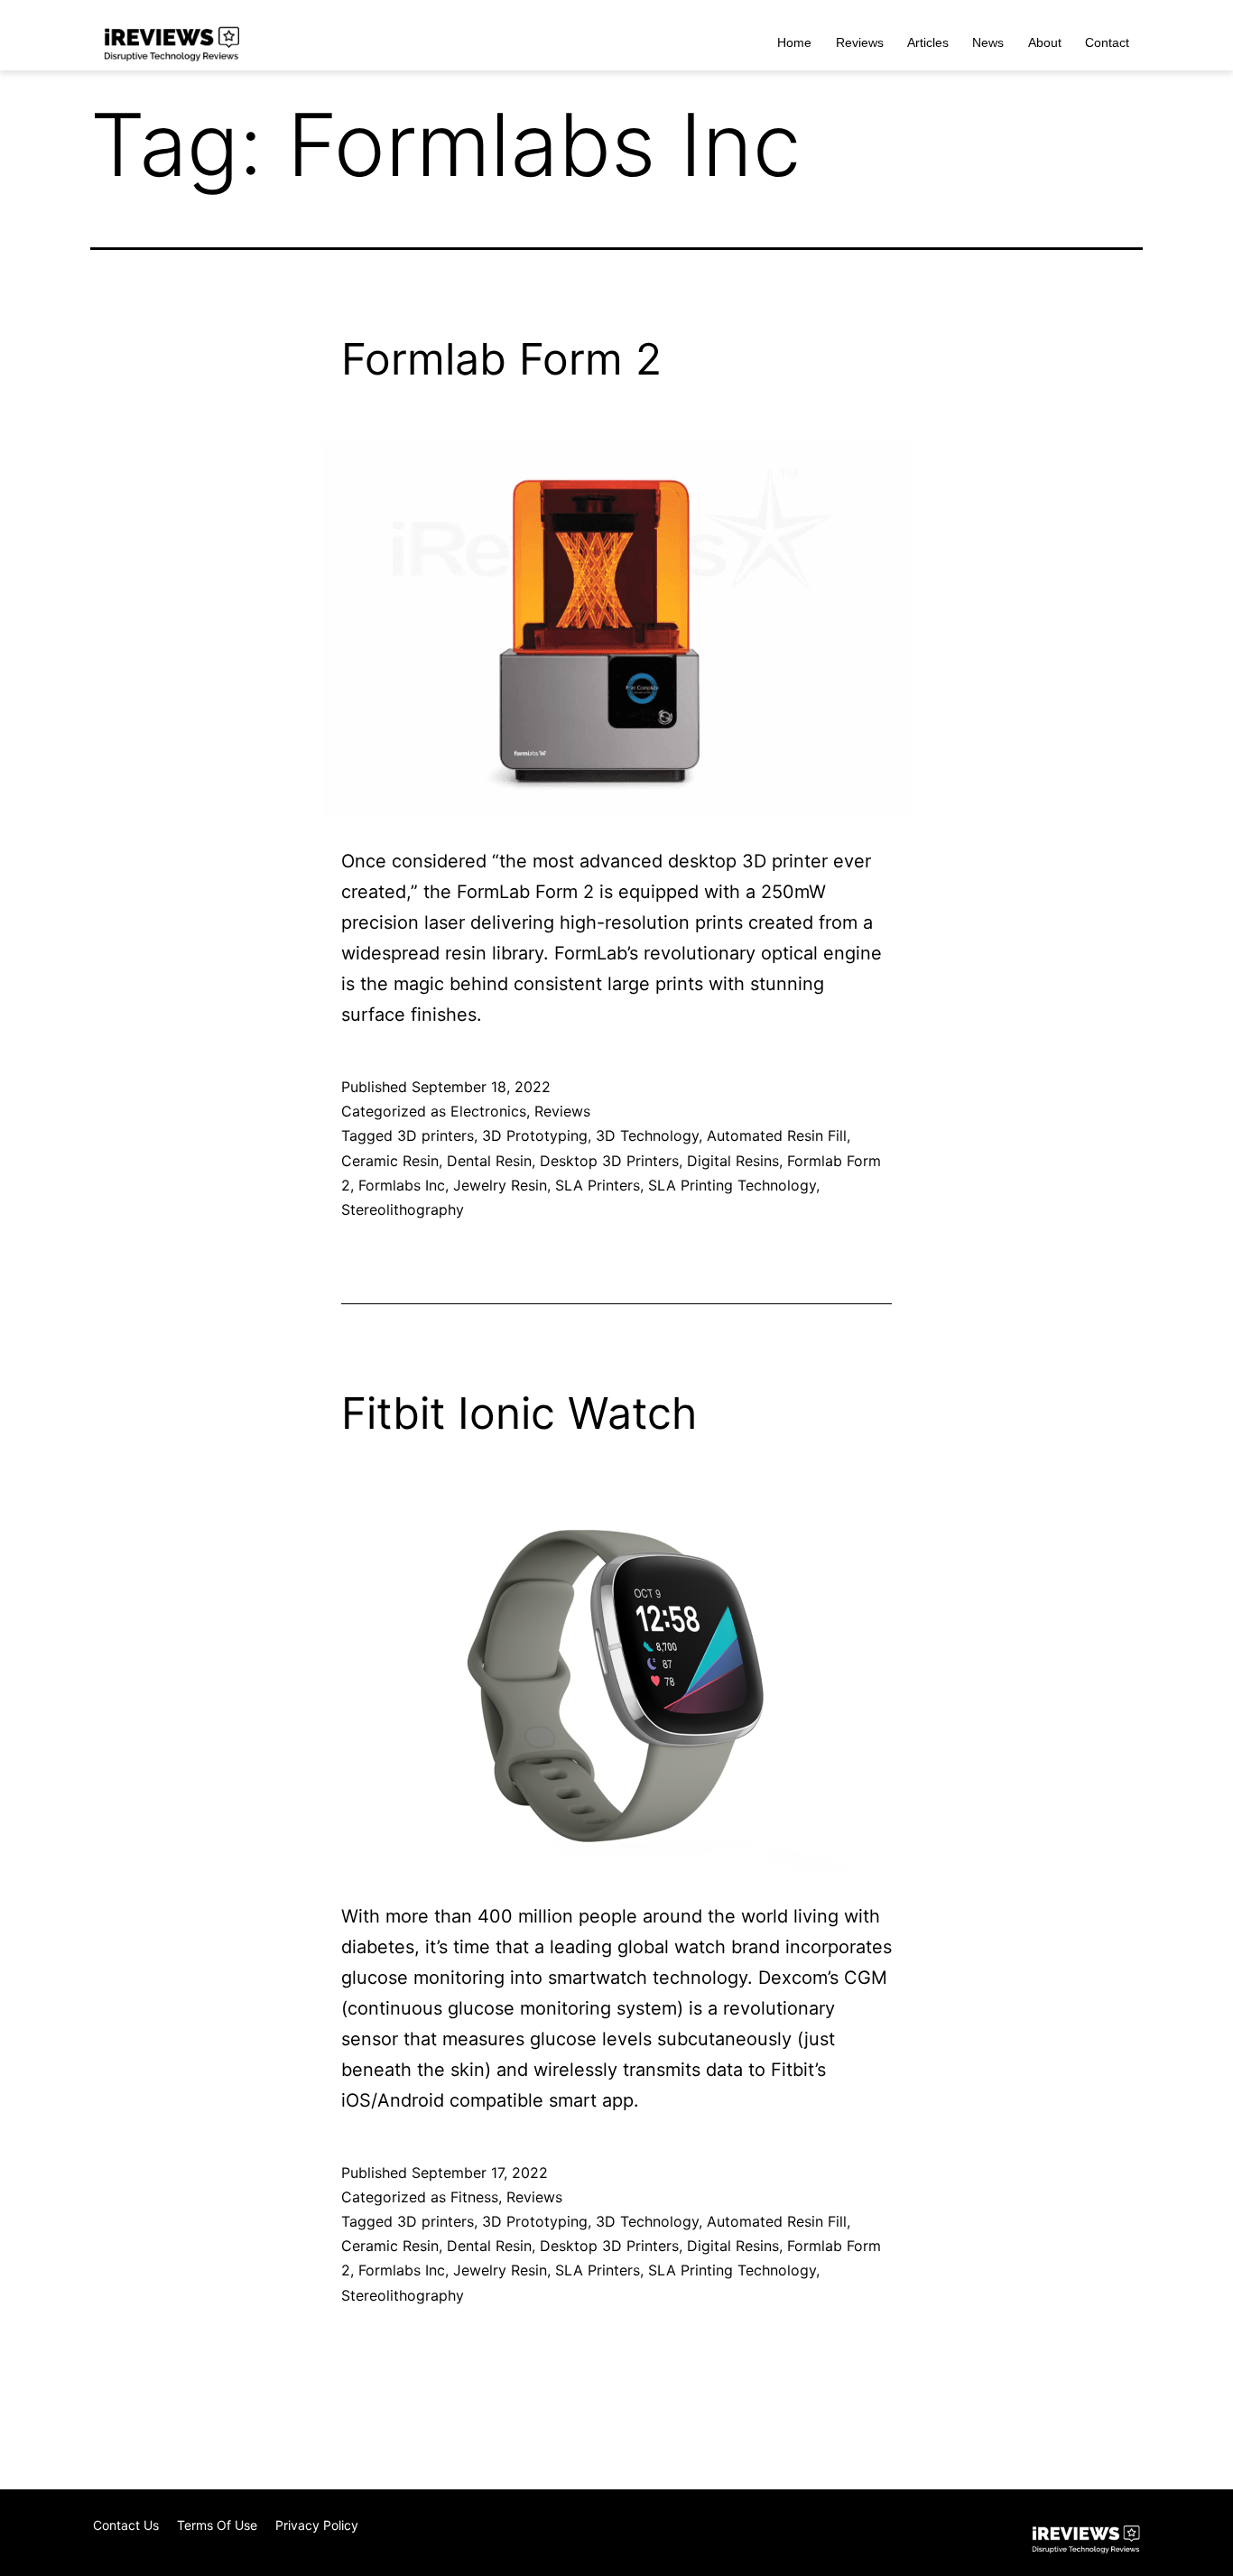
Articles (928, 42)
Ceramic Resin (390, 1161)
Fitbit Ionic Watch (519, 1413)
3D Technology (647, 1135)
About (1045, 42)
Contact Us (126, 2525)
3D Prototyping (535, 1135)
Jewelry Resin (500, 1185)
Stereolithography (403, 1209)
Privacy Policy (317, 2525)
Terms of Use (217, 2525)
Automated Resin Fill (777, 1135)
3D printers (436, 1135)
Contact (1107, 42)
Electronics (488, 1111)
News (988, 42)
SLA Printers (598, 1185)
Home (794, 42)
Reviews (860, 42)
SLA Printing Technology (732, 1185)
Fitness (474, 2197)
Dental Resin (489, 1161)
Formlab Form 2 (501, 359)
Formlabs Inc (402, 1185)
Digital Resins (733, 1161)
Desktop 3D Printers (609, 1161)
